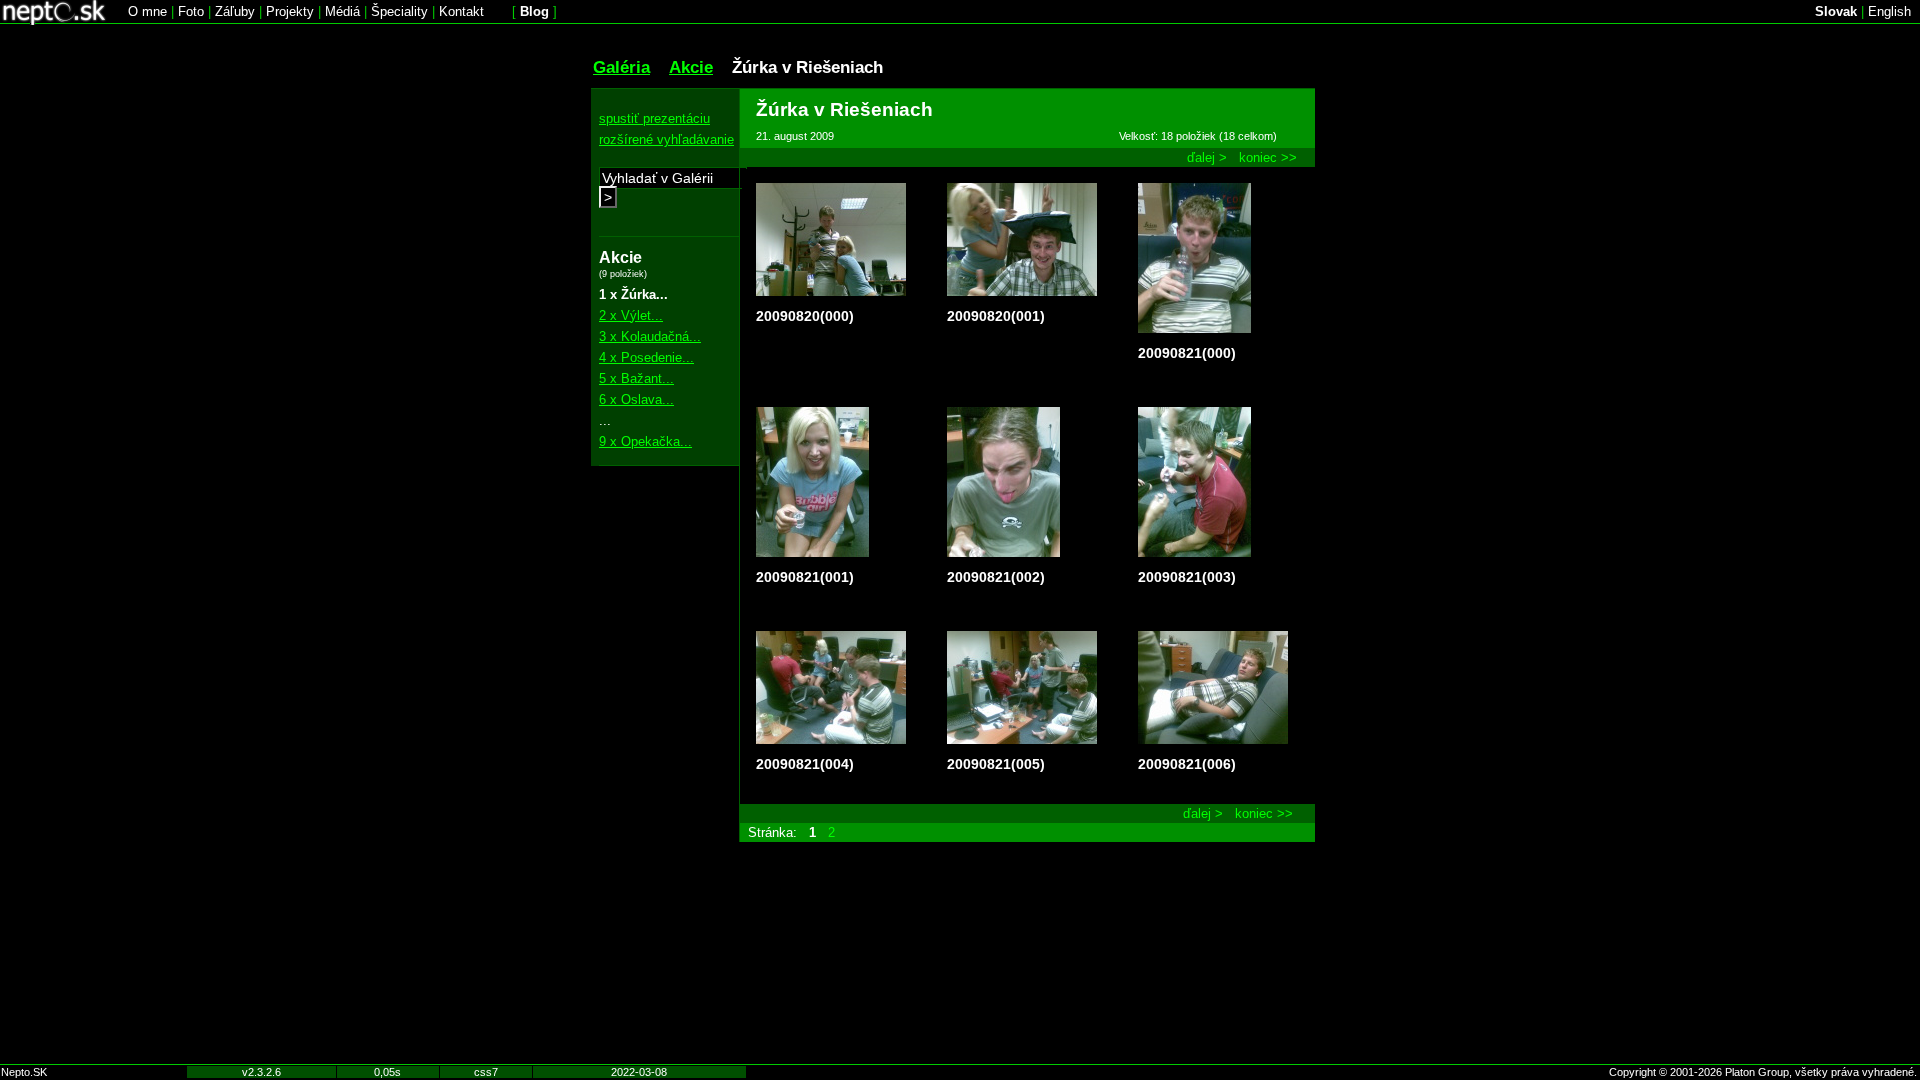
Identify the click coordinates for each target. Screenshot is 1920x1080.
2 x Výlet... (631, 315)
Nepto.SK (24, 1072)
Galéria (621, 67)
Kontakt (461, 11)
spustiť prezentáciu (654, 118)
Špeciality (399, 11)
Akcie (691, 67)
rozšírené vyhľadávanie (666, 139)
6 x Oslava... (636, 399)
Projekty (290, 11)
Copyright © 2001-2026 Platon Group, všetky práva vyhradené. (1763, 1072)
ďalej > (1207, 157)
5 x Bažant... (636, 378)
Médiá (342, 11)
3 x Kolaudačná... (650, 336)
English (1889, 11)
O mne (147, 11)
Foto (191, 11)
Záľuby (235, 11)
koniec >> (1268, 157)
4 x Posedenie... (646, 357)
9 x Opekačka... (645, 441)
